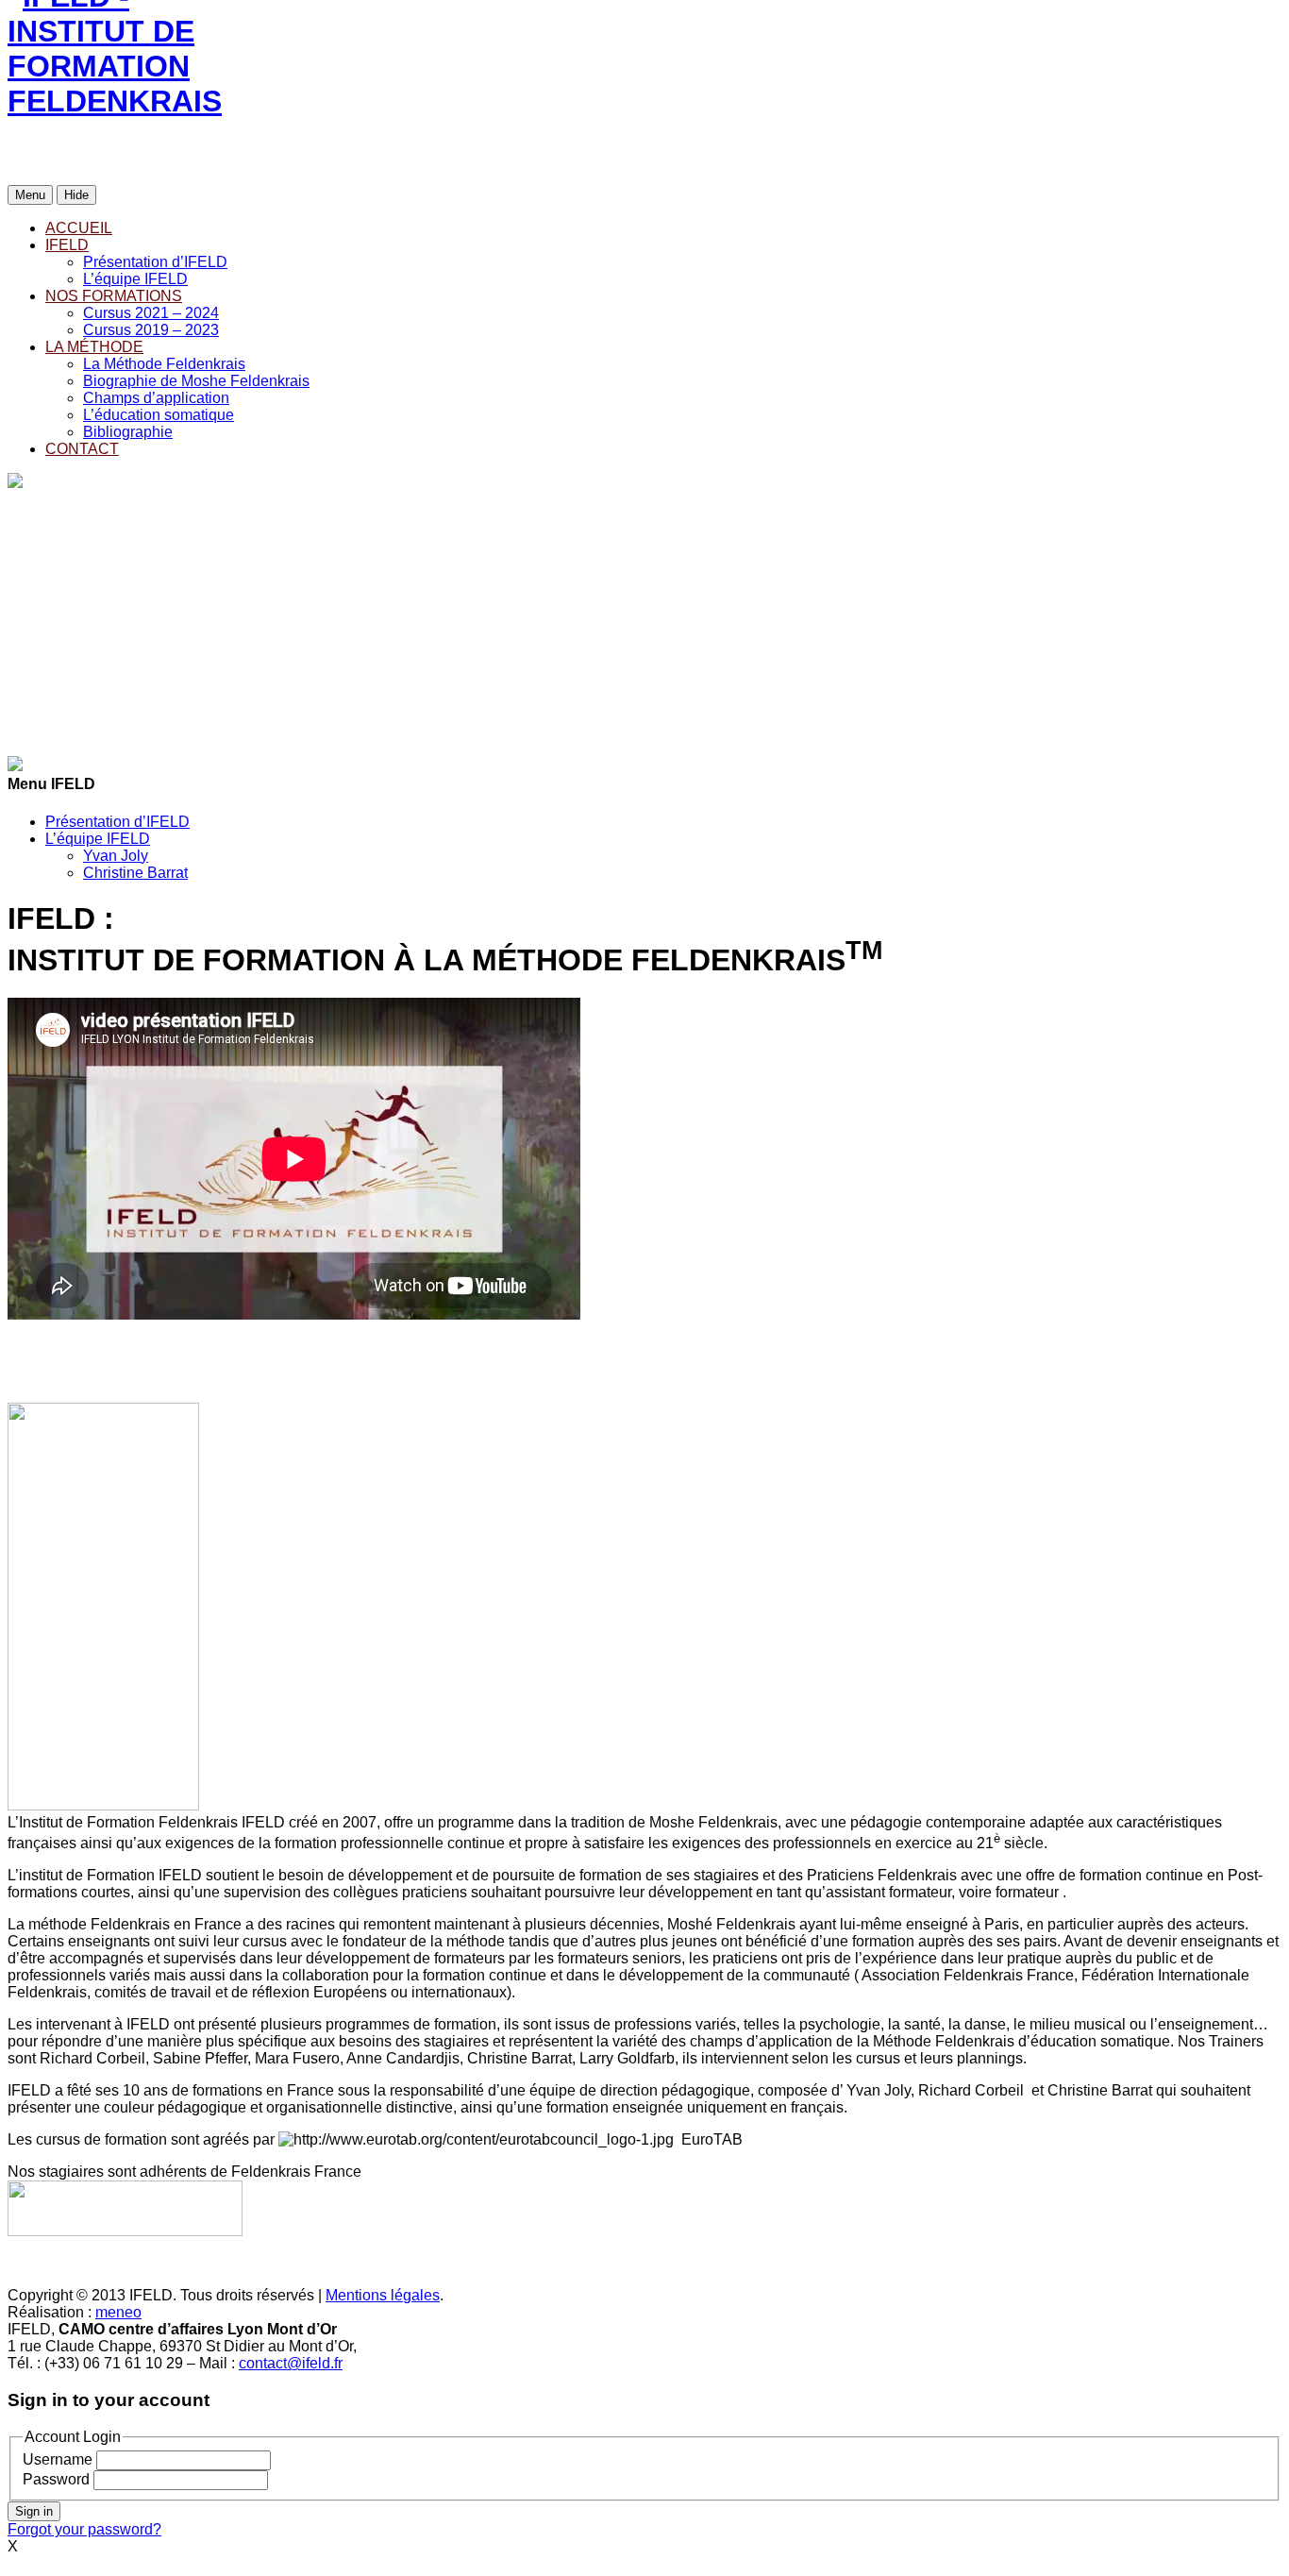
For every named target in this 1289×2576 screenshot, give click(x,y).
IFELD (67, 245)
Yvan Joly (116, 856)
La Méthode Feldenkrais (164, 364)
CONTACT (82, 449)
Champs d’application (156, 398)
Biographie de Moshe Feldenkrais (196, 381)
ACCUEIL (79, 228)
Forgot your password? (84, 2529)
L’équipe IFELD (135, 279)
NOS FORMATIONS (114, 296)
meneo (118, 2312)
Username (58, 2459)
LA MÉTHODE (94, 347)
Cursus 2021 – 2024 (151, 313)
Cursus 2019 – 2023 (151, 330)
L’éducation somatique (159, 415)
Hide (76, 195)
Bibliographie (128, 432)
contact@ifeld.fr (291, 2363)
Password (56, 2479)
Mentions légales (383, 2295)
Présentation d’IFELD (155, 262)
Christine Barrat (135, 873)
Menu (30, 195)
